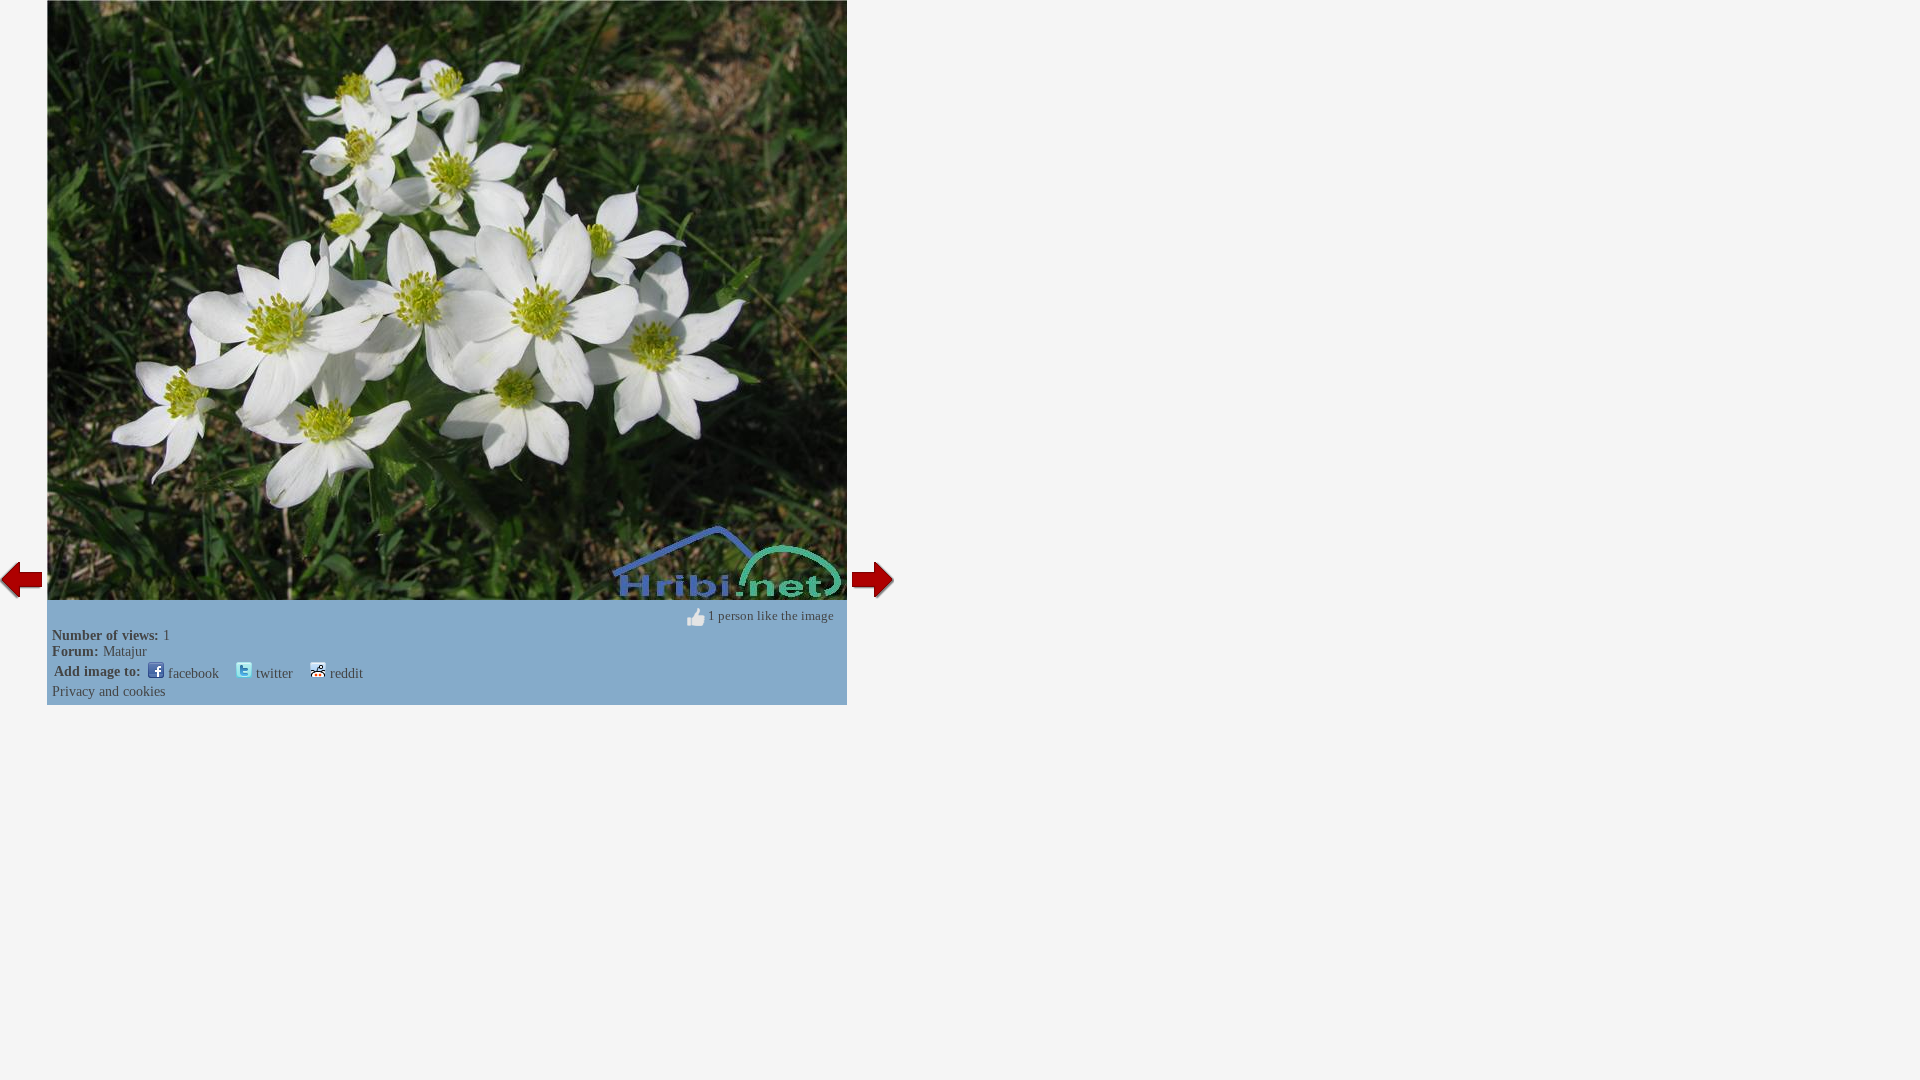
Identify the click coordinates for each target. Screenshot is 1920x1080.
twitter (272, 673)
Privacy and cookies (108, 691)
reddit (344, 673)
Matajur (125, 651)
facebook (191, 673)
